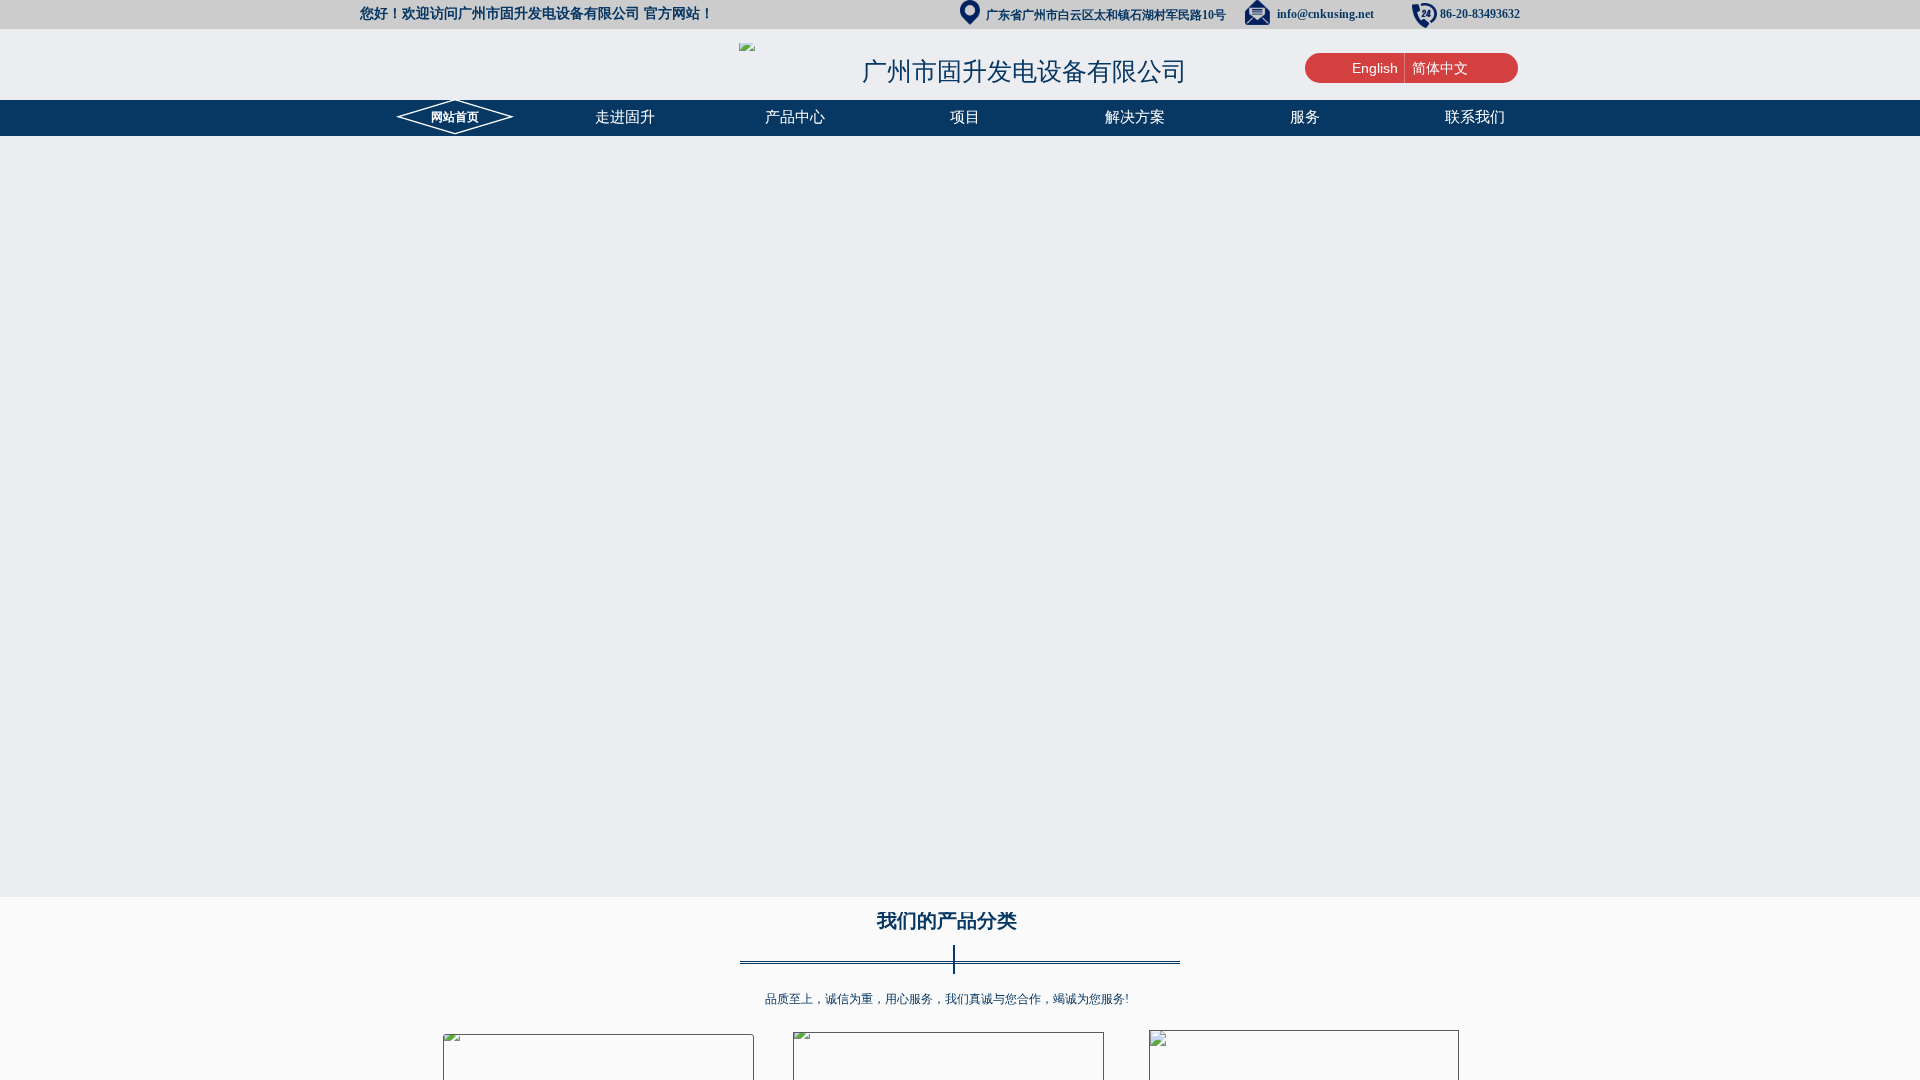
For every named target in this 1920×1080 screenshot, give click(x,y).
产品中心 (795, 117)
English (1375, 68)
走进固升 (625, 117)
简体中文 (1440, 68)
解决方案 (1135, 117)
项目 (965, 117)
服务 (1305, 117)
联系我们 (1475, 117)
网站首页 (455, 117)
